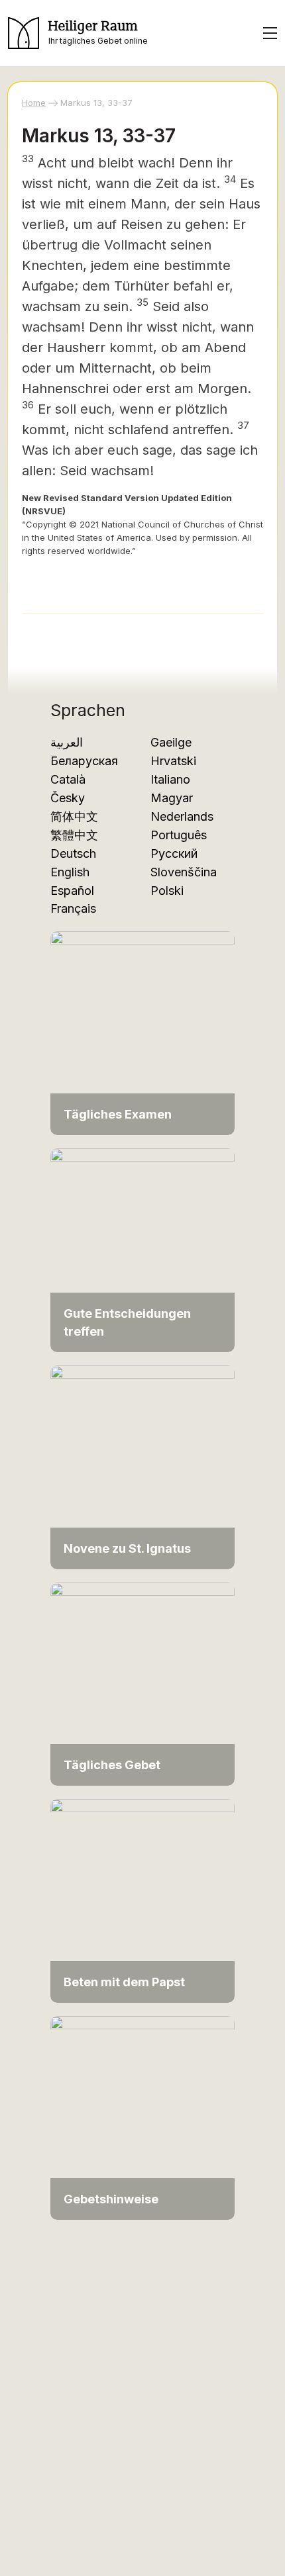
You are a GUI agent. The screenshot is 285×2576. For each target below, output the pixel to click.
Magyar (172, 798)
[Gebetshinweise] (142, 2117)
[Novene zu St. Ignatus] (142, 1466)
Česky (68, 798)
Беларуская (84, 761)
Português (179, 835)
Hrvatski (173, 761)
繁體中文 (74, 835)
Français (73, 908)
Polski (167, 891)
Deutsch (73, 853)
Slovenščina (184, 872)
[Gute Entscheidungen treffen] (142, 1249)
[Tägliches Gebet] (142, 1683)
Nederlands (182, 816)
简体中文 (74, 816)
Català (68, 779)
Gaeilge (171, 742)
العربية (67, 742)
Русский (174, 853)
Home (34, 103)
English (70, 872)
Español (72, 891)
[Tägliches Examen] (142, 1032)
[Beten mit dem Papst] (142, 1900)
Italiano (170, 779)
